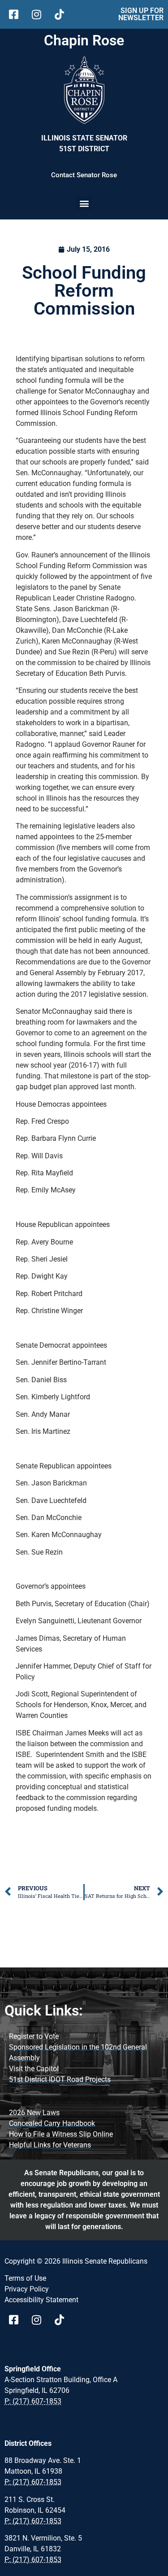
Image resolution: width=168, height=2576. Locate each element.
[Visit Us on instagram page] (40, 2320)
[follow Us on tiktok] (62, 14)
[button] (84, 203)
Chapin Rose (84, 40)
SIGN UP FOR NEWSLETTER (141, 14)
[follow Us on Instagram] (40, 14)
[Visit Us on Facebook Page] (17, 2320)
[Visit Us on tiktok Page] (62, 2320)
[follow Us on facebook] (17, 14)
